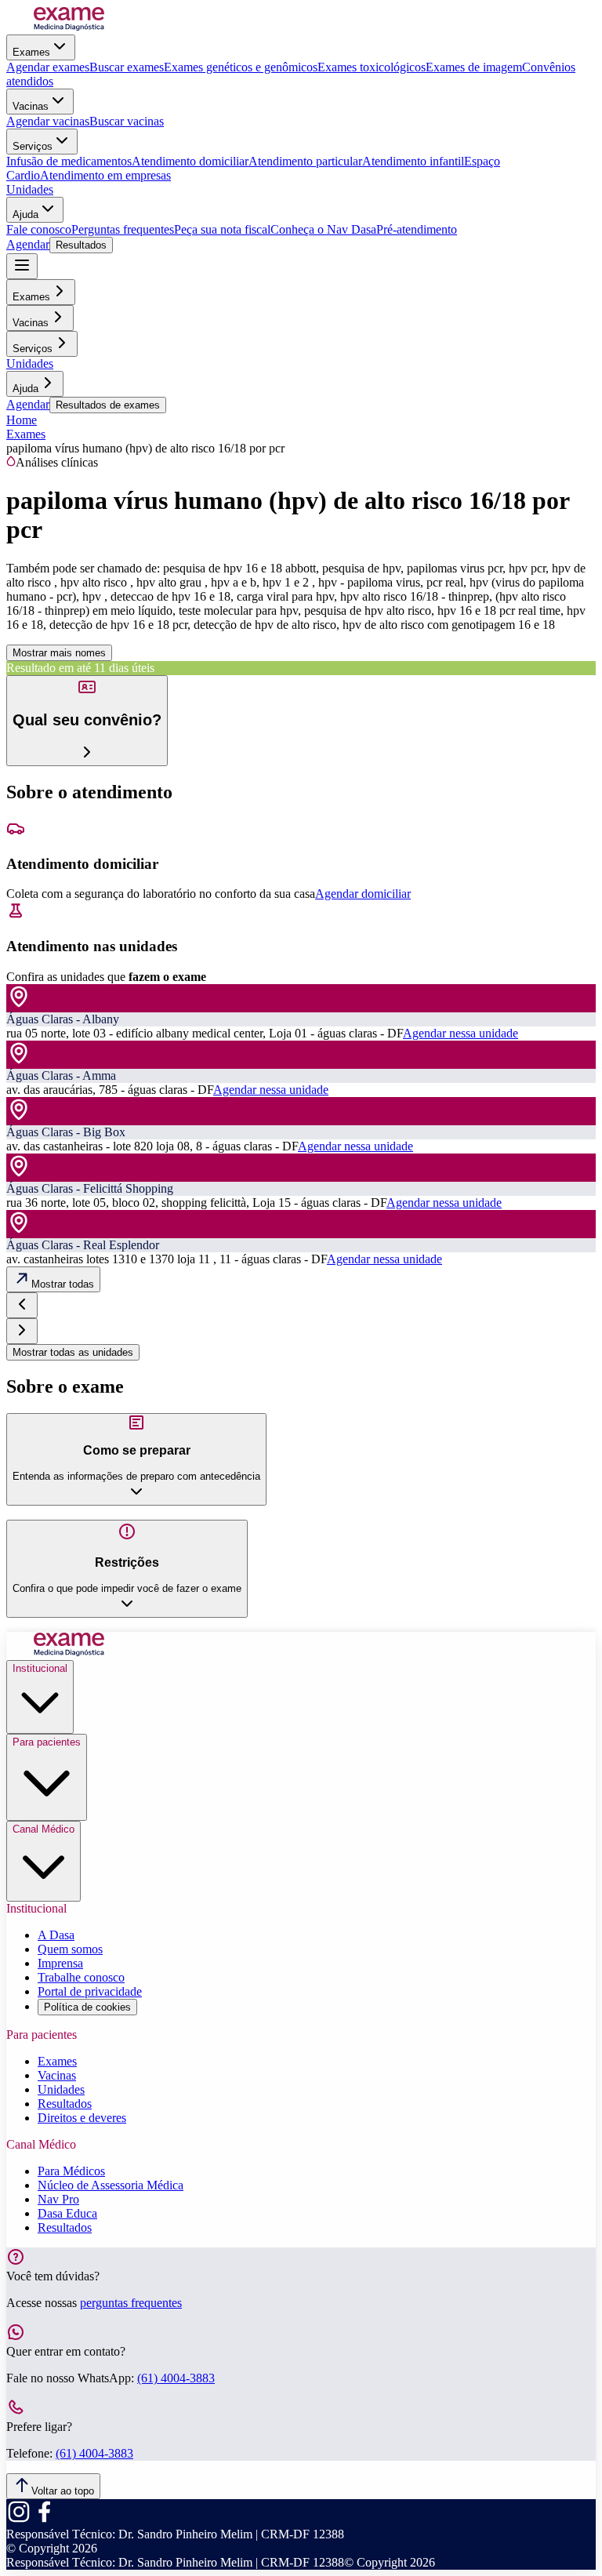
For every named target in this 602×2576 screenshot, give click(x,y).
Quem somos (70, 1949)
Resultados (81, 245)
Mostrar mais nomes (59, 653)
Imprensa (60, 1963)
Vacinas (31, 106)
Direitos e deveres (82, 2118)
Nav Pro (58, 2199)
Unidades (30, 189)
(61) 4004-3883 (176, 2378)
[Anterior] (22, 1305)
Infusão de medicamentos (69, 161)
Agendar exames (48, 67)
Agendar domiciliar (363, 894)
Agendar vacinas (48, 121)
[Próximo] (22, 1331)
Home (22, 420)
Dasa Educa (67, 2213)
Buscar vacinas (127, 121)
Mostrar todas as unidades (73, 1352)
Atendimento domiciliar (190, 161)
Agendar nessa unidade (461, 1033)
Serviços (33, 146)
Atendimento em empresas (105, 175)
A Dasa (56, 1935)
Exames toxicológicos (372, 67)
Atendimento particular (305, 161)
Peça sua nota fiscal (222, 229)
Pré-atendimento (417, 229)
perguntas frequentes (131, 2303)
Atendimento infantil (413, 161)
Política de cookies (87, 2007)
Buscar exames (127, 67)
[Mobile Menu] (22, 266)
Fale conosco (39, 229)
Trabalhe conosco (81, 1977)
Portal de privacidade (90, 1991)
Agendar (28, 244)
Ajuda (25, 214)
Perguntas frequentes (123, 229)
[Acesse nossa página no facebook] (44, 2520)
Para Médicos (71, 2171)
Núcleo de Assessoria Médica (111, 2185)
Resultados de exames (108, 405)
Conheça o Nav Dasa (323, 229)
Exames (31, 52)
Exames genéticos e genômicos (241, 67)
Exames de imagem (474, 67)
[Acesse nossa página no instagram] (19, 2520)
